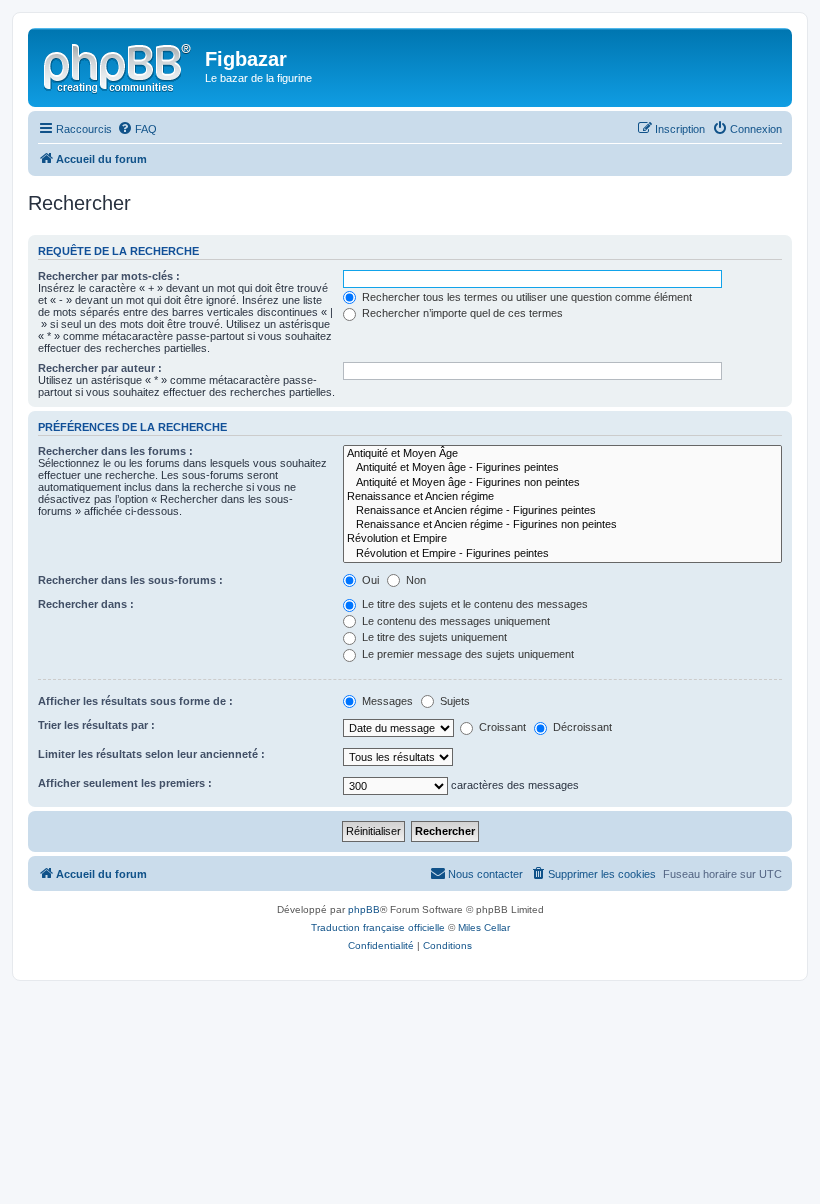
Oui (369, 580)
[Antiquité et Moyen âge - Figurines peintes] (562, 468)
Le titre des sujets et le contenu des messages (473, 604)
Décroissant (581, 727)
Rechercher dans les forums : (115, 451)
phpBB (364, 909)
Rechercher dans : (86, 604)
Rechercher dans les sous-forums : (130, 580)
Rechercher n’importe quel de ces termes (461, 313)
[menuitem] (137, 129)
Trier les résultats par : (96, 725)
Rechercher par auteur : (100, 368)
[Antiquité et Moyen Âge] (562, 454)
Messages (386, 701)
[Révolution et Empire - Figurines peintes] (562, 554)
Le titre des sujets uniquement (433, 637)
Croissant (501, 727)
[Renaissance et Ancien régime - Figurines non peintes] (562, 525)
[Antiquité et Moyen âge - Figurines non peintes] (562, 483)
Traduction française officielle (378, 927)
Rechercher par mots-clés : (109, 276)
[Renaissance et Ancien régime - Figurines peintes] (562, 511)
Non (414, 580)
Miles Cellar (484, 927)
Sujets (453, 701)
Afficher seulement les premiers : (125, 783)
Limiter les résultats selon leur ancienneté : (151, 754)
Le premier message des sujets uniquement (466, 654)
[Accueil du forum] (119, 65)
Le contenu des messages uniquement (454, 621)
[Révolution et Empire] (562, 539)
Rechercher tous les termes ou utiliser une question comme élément (525, 297)
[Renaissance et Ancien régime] (562, 497)
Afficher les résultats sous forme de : (135, 701)
